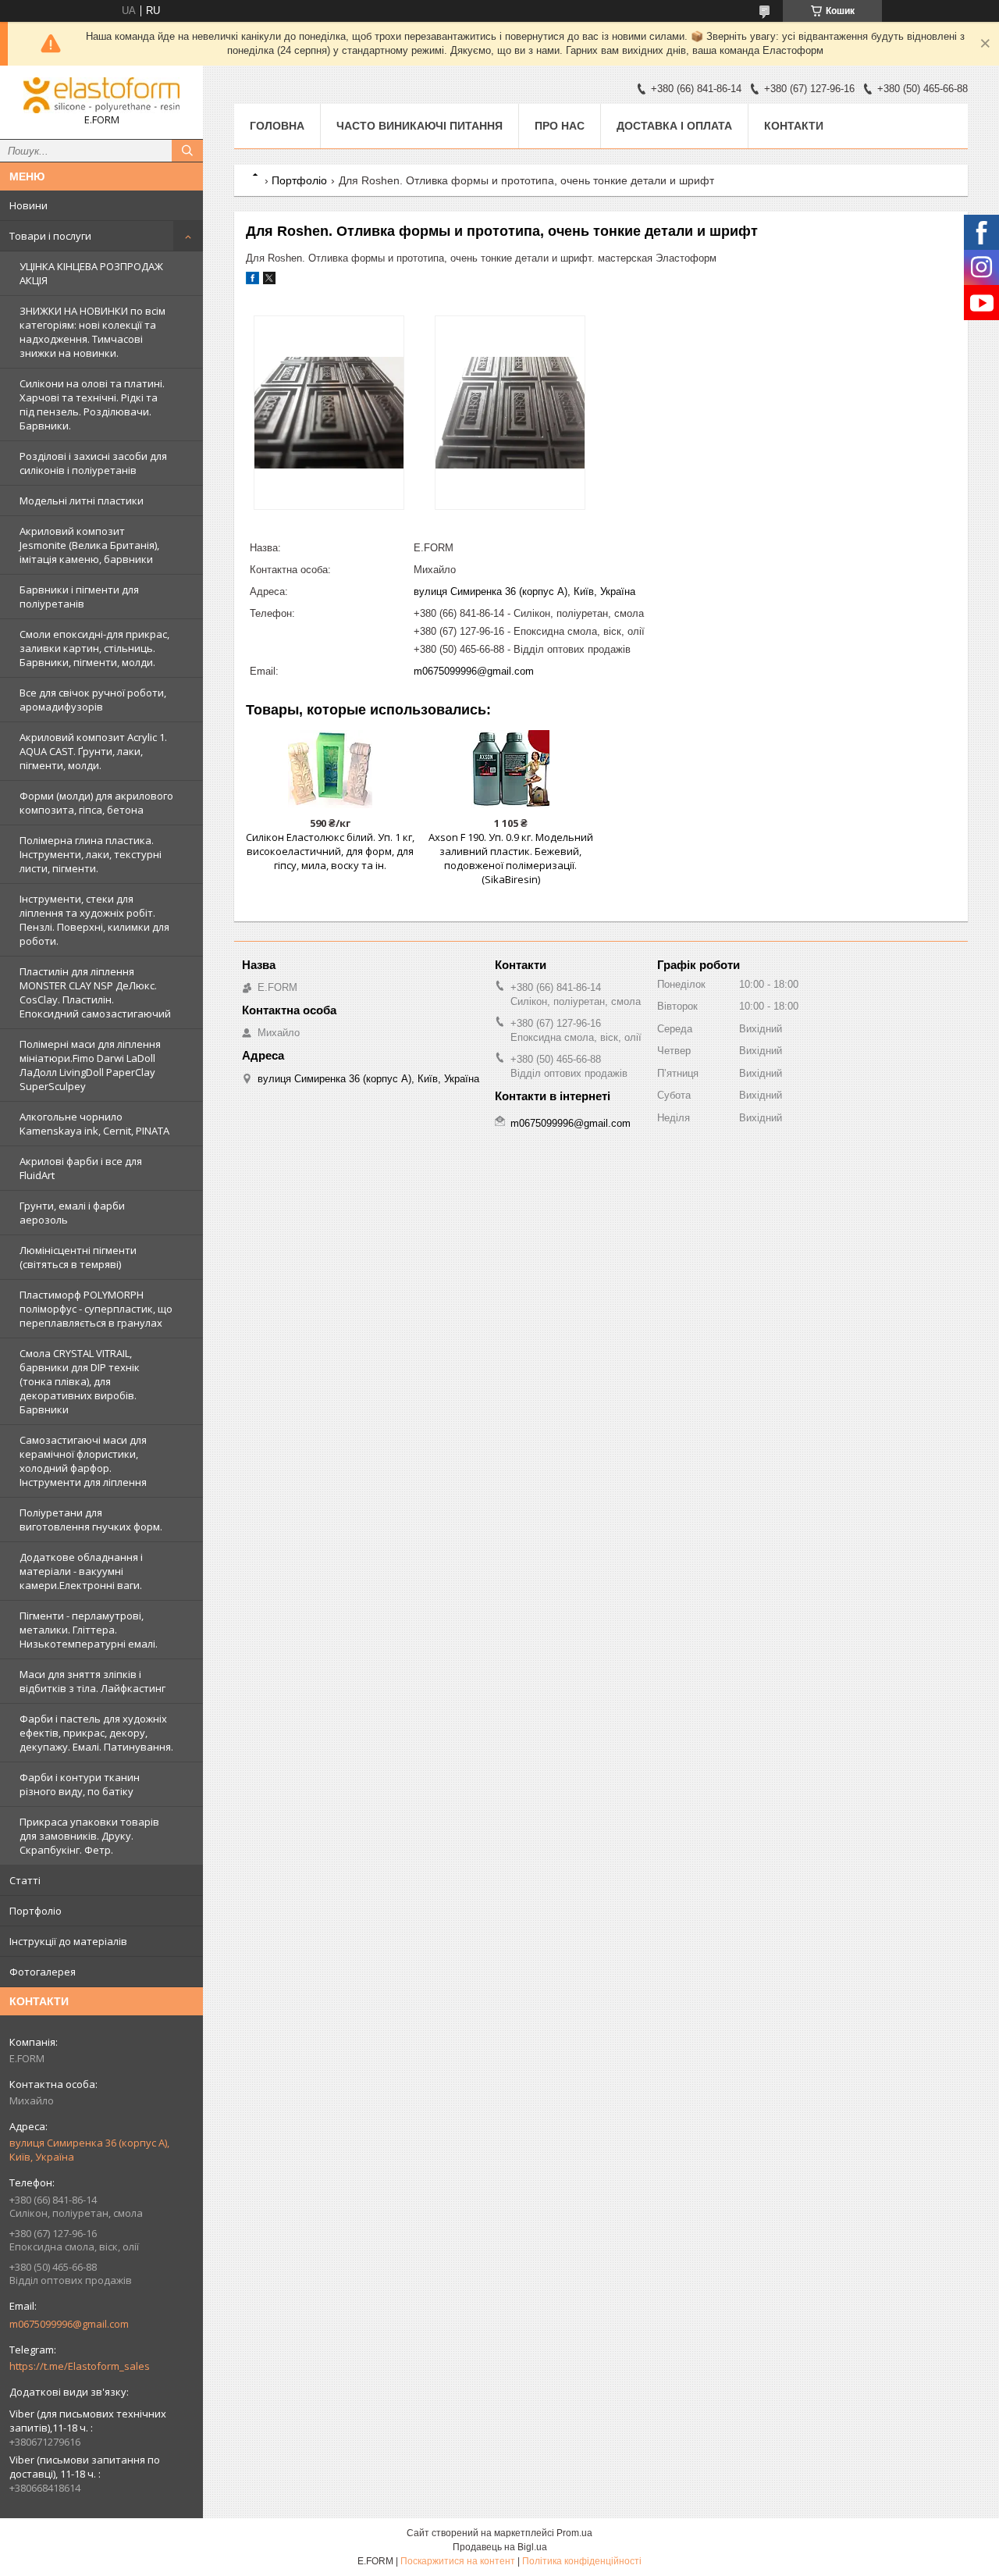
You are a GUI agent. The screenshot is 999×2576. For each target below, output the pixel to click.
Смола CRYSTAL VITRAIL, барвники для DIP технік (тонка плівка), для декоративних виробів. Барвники (80, 1381)
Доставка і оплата (674, 126)
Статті (25, 1880)
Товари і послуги (50, 236)
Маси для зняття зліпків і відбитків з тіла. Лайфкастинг (92, 1681)
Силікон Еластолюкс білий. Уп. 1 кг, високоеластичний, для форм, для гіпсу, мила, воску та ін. (330, 851)
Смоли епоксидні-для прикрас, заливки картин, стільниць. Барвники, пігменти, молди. (94, 648)
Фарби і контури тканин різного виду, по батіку (80, 1784)
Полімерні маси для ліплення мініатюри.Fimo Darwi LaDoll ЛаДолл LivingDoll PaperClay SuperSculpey (90, 1065)
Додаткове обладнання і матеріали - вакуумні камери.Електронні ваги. (81, 1571)
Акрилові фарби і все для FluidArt (81, 1168)
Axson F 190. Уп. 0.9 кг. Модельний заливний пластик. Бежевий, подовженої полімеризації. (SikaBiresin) (511, 858)
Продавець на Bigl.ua (500, 2547)
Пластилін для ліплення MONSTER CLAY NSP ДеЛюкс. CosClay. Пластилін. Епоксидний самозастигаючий (95, 992)
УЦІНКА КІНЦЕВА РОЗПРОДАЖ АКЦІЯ (91, 273)
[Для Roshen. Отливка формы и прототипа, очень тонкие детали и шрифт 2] (510, 413)
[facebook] (252, 281)
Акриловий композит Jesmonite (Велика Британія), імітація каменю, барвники (89, 545)
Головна (277, 126)
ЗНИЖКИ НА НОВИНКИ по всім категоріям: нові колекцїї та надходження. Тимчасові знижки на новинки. (92, 332)
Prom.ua (574, 2533)
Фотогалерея (43, 1972)
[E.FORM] (101, 95)
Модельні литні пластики (82, 501)
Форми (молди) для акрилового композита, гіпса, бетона (96, 803)
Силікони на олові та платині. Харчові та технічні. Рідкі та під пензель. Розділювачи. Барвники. (92, 404)
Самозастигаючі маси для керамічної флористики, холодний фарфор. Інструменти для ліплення (83, 1461)
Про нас (560, 126)
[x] (269, 281)
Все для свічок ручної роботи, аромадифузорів (93, 700)
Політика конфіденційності (582, 2561)
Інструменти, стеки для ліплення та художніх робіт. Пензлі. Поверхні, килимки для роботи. (94, 920)
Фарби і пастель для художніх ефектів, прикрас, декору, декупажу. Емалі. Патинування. (96, 1733)
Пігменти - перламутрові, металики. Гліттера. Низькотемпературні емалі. (89, 1630)
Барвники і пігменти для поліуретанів (79, 597)
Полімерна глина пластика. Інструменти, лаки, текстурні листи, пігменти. (91, 854)
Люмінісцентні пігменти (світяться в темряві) (78, 1257)
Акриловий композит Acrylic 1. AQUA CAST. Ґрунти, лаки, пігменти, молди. (93, 751)
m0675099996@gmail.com (69, 2324)
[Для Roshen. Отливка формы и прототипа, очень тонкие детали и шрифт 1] (329, 413)
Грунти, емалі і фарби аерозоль (72, 1213)
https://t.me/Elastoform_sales (80, 2366)
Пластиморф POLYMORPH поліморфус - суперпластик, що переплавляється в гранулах (96, 1309)
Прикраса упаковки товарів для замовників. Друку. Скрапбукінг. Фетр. (89, 1836)
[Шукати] (187, 151)
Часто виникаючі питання (420, 126)
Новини (28, 205)
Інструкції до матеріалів (68, 1941)
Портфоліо (36, 1911)
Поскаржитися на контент (458, 2561)
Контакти (794, 126)
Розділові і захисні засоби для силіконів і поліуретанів (93, 463)
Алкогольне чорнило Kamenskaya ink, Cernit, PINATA (94, 1124)
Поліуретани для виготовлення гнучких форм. (91, 1520)
